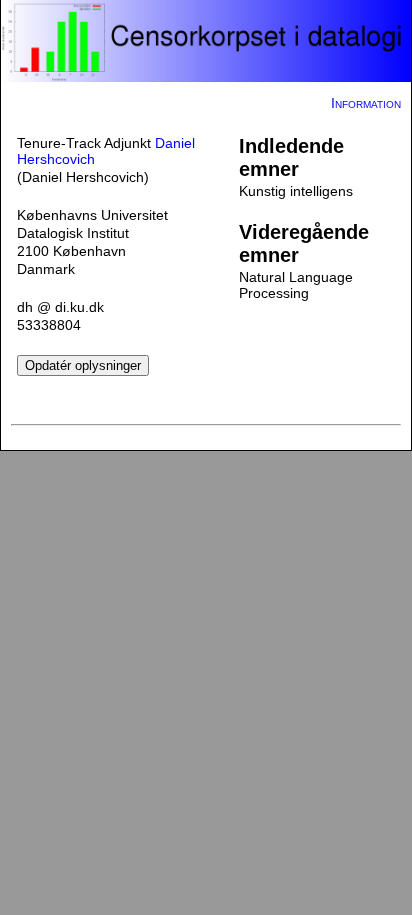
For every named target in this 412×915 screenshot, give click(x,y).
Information (366, 103)
